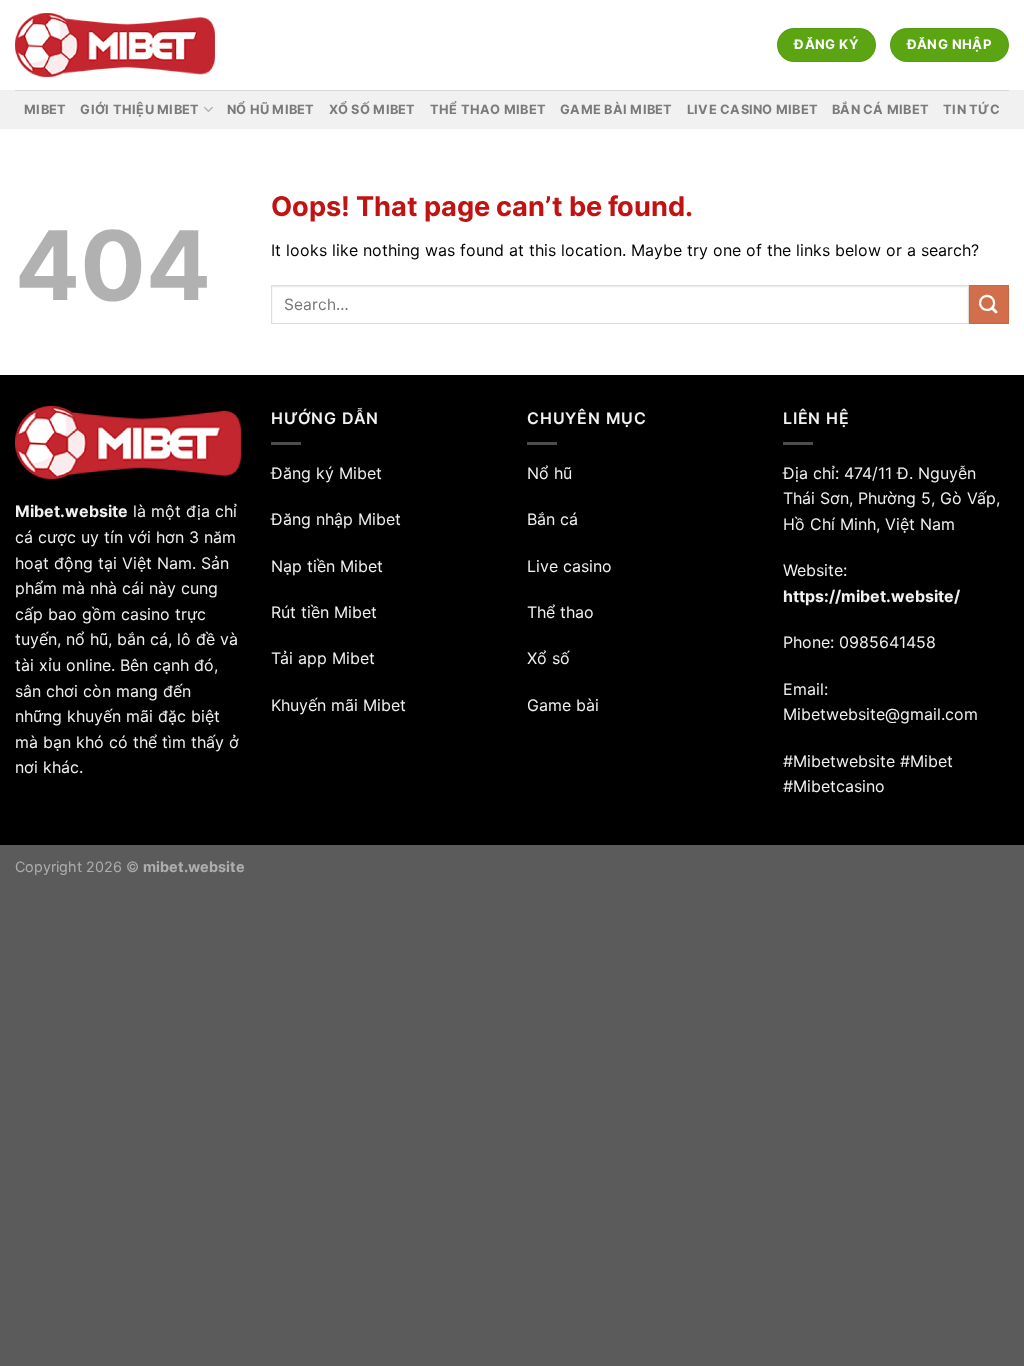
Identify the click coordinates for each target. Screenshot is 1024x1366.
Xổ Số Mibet (372, 109)
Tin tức (971, 109)
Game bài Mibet (616, 109)
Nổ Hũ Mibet (271, 109)
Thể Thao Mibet (488, 109)
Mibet (45, 109)
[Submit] (989, 304)
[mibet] (115, 45)
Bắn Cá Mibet (880, 109)
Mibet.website (71, 511)
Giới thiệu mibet (139, 109)
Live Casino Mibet (752, 109)
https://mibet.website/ (871, 596)
